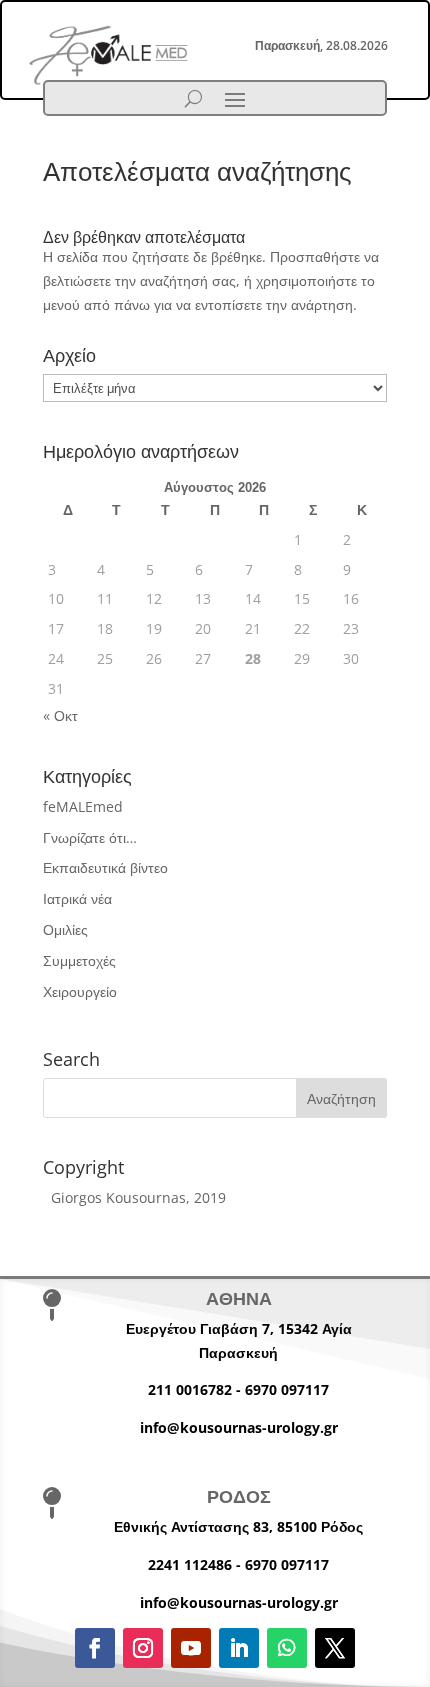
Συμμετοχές (79, 960)
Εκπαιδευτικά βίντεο (105, 867)
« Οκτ (60, 715)
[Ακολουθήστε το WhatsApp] (287, 1648)
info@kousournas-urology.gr (239, 1427)
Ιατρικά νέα (77, 898)
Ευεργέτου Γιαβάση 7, (202, 1328)
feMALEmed (83, 806)
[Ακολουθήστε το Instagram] (143, 1648)
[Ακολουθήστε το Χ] (335, 1648)
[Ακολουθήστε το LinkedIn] (239, 1648)
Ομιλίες (65, 929)
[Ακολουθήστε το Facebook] (95, 1648)
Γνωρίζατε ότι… (90, 837)
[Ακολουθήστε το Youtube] (191, 1648)
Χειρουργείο (80, 991)
